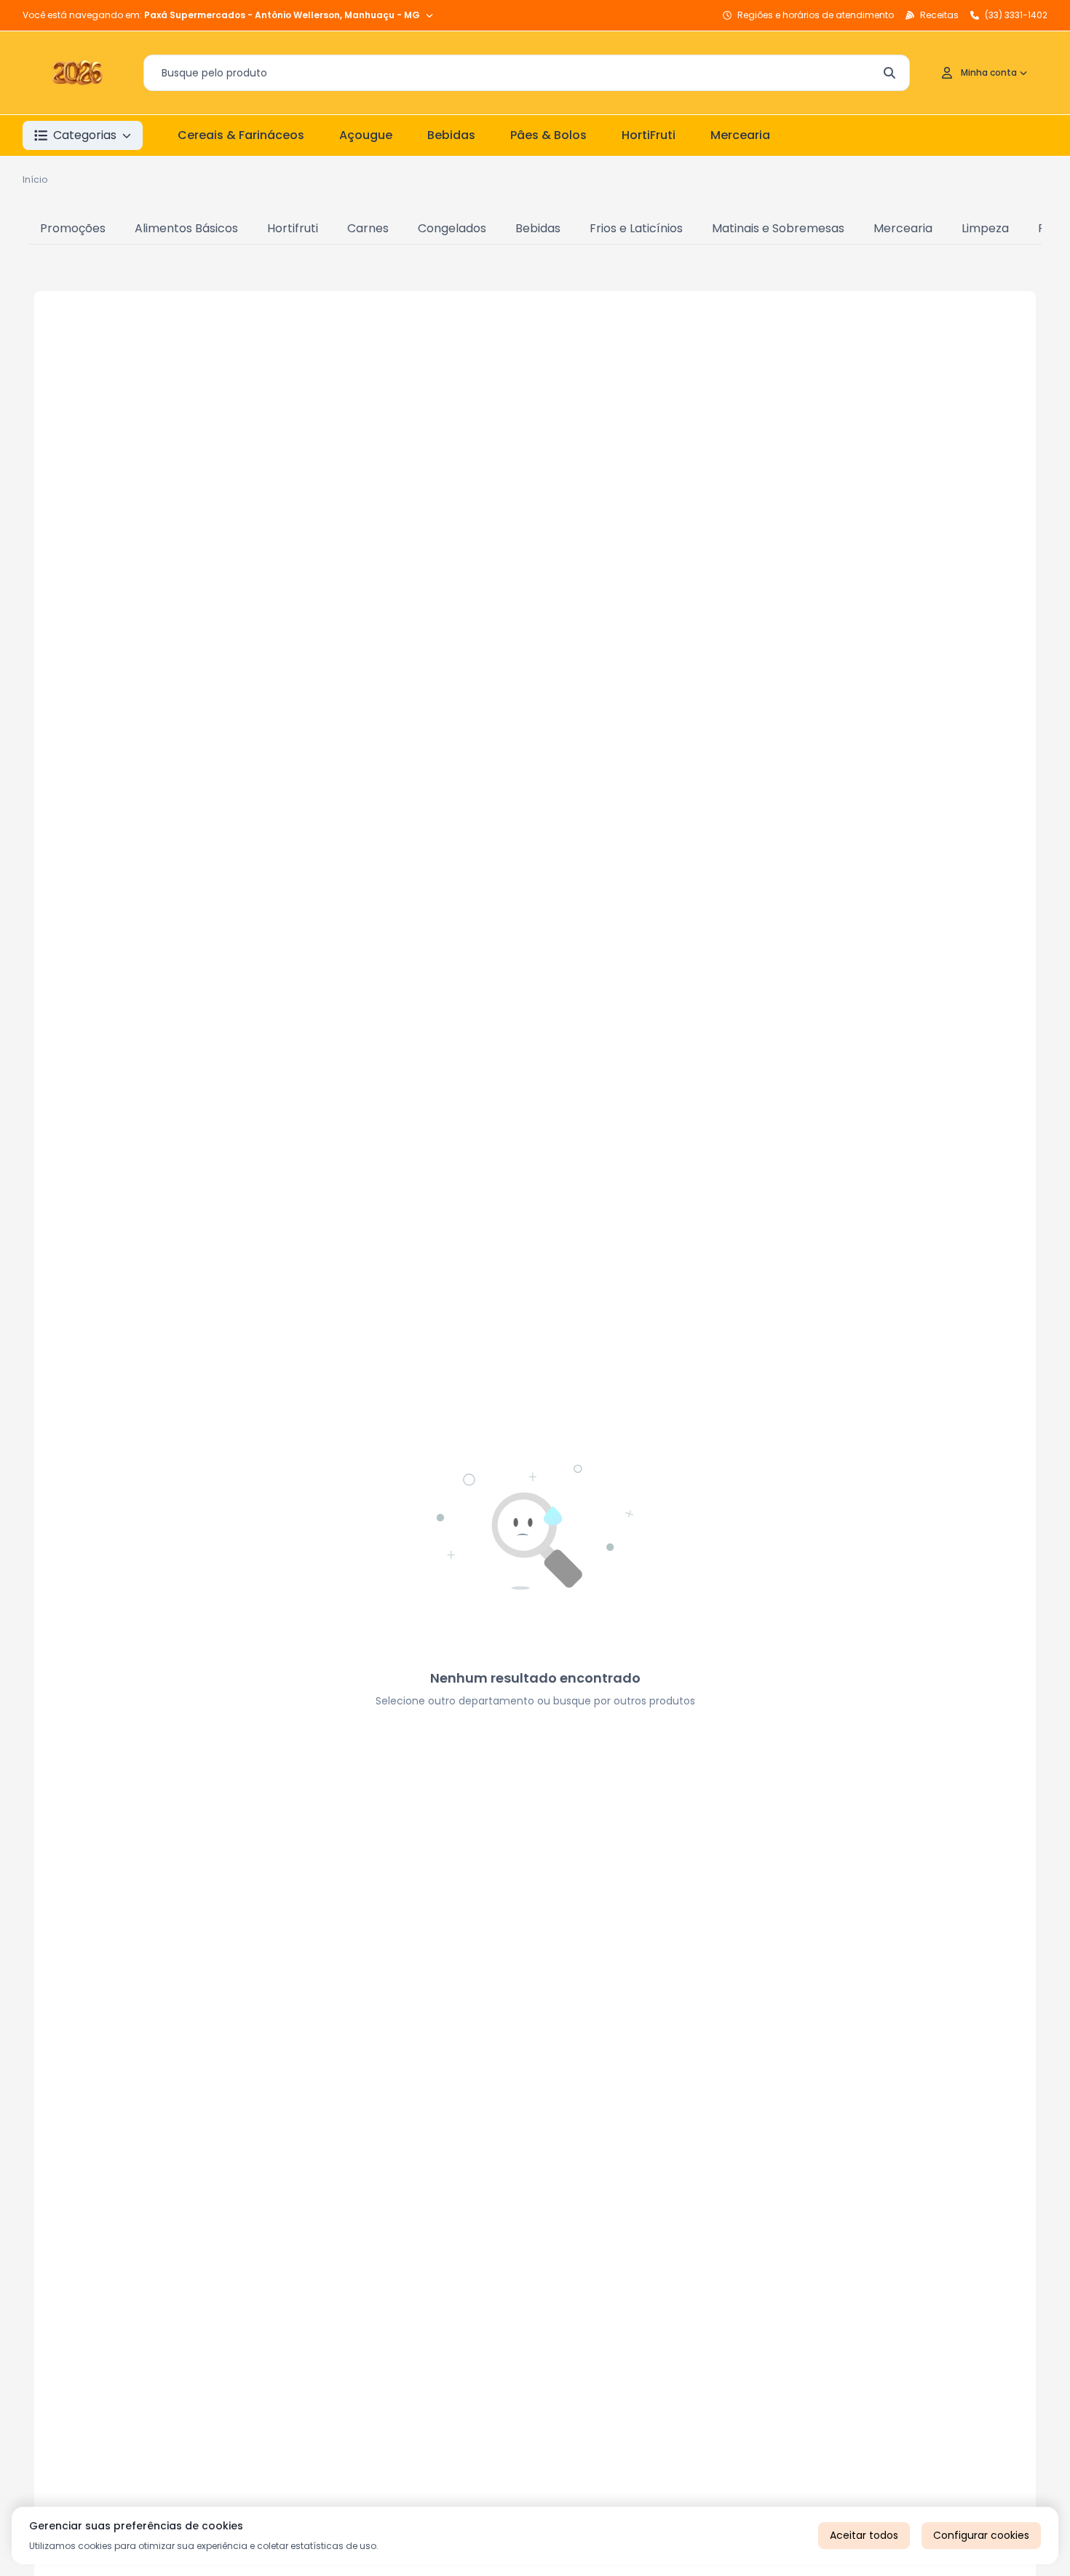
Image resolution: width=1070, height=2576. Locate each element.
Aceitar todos (864, 2535)
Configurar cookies (981, 2535)
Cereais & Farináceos (241, 135)
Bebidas (451, 135)
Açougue (366, 135)
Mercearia (740, 135)
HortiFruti (649, 135)
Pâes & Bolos (548, 135)
